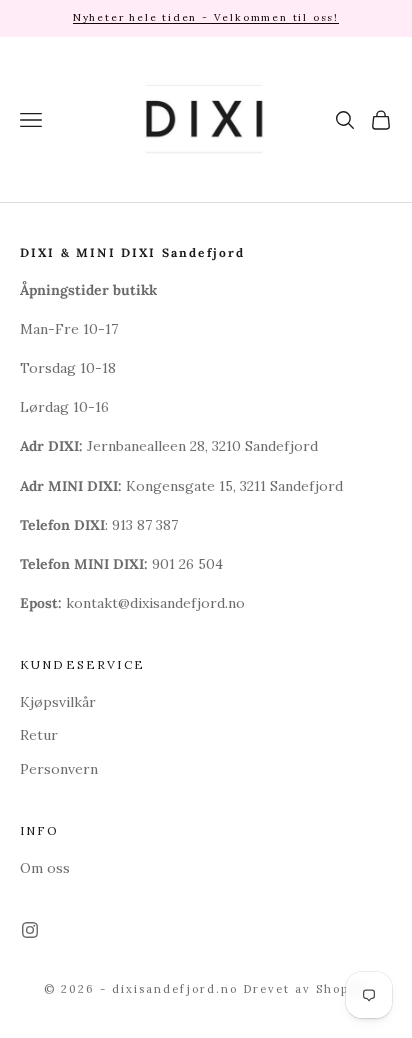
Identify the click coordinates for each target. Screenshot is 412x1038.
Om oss (45, 868)
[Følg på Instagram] (30, 930)
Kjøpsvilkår (58, 702)
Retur (39, 735)
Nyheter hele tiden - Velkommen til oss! (206, 17)
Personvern (59, 769)
